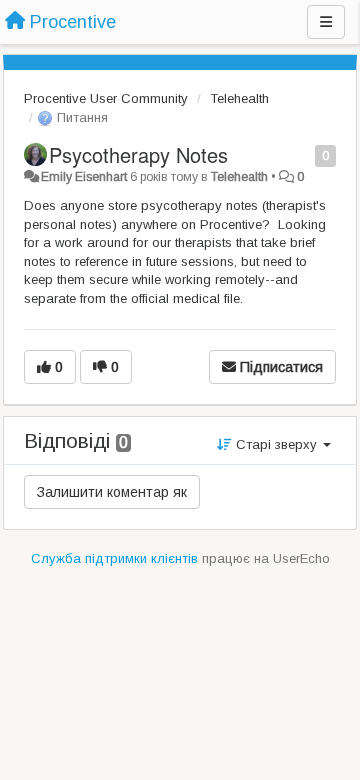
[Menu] (326, 22)
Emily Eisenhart (84, 177)
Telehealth (239, 98)
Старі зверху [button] (276, 444)
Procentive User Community (106, 98)
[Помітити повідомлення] (304, 154)
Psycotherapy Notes (138, 154)
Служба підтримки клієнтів (114, 558)
